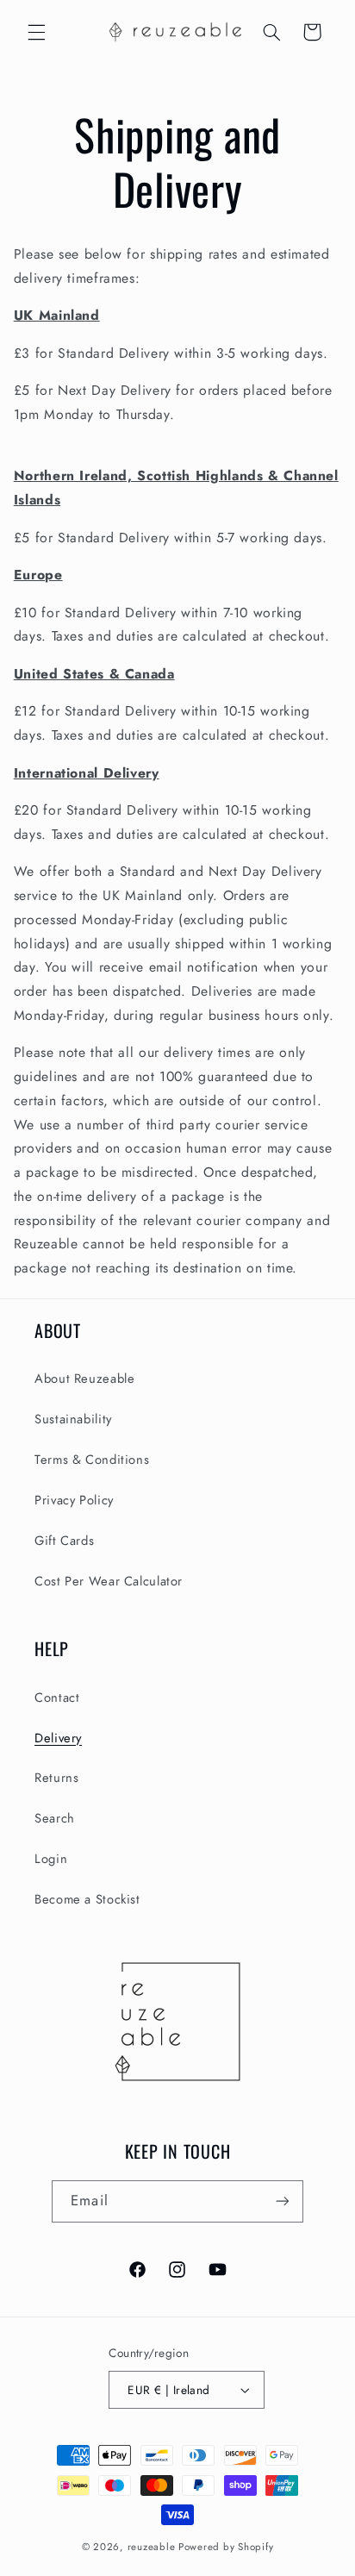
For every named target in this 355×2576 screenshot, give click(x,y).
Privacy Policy (74, 1500)
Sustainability (73, 1419)
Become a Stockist (87, 1899)
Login (51, 1859)
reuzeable (152, 2547)
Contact (57, 1698)
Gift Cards (64, 1541)
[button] (36, 32)
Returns (56, 1778)
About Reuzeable (84, 1379)
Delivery (58, 1738)
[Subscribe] (282, 2201)
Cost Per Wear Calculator (109, 1581)
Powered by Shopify (226, 2547)
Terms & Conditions (92, 1460)
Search (55, 1818)
